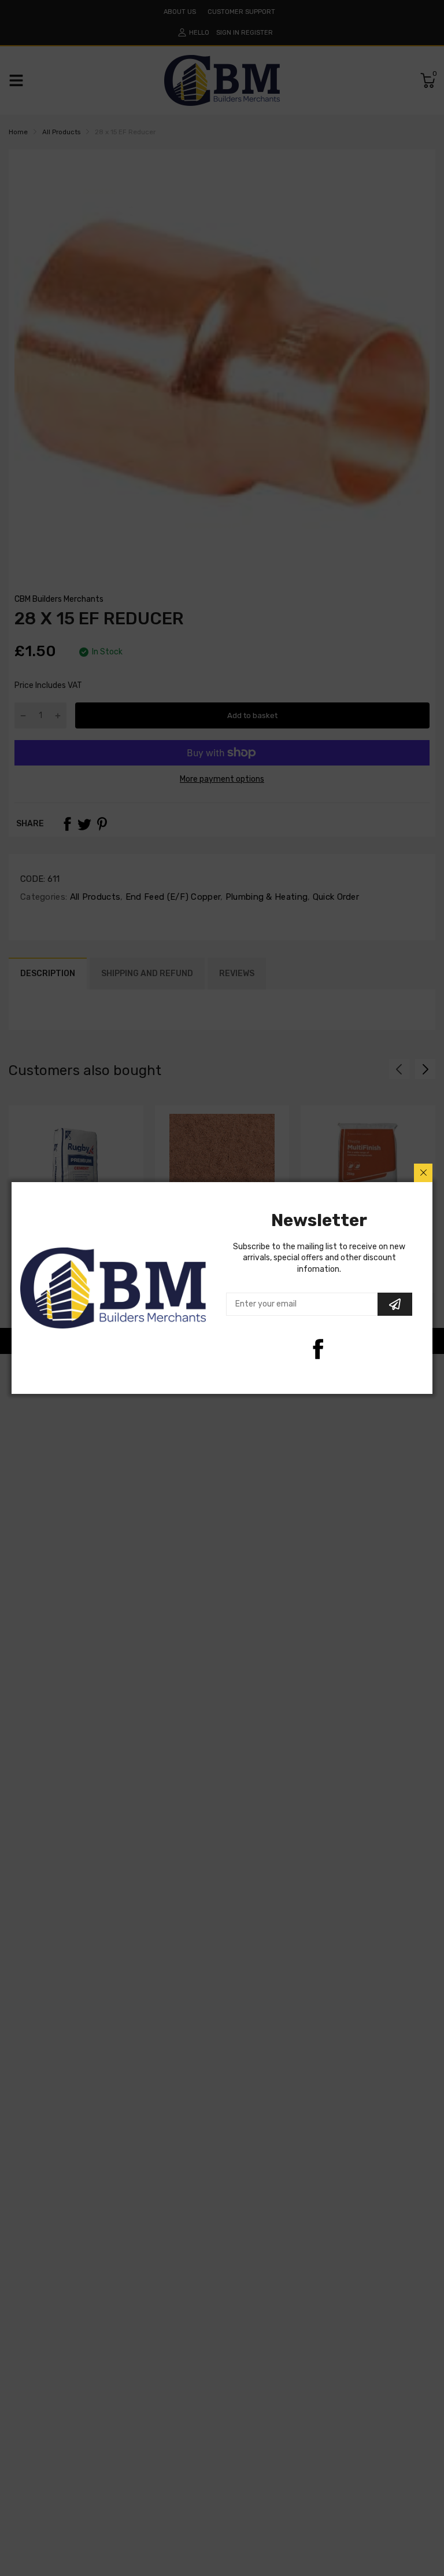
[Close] (423, 1173)
